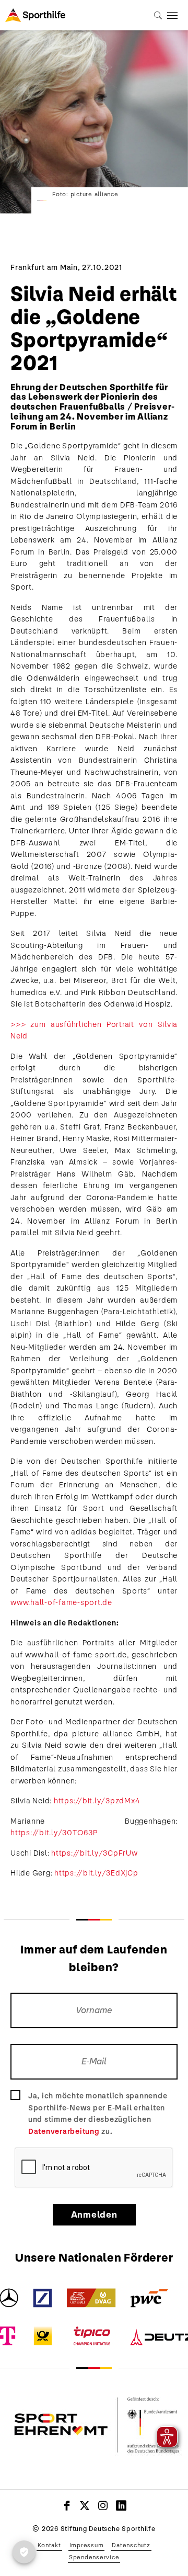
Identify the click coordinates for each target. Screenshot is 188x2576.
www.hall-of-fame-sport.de (61, 1602)
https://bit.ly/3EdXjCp (96, 1873)
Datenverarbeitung (64, 2131)
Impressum (87, 2545)
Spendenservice (94, 2557)
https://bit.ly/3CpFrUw (95, 1853)
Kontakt (49, 2545)
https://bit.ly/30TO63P (54, 1833)
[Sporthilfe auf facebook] (67, 2505)
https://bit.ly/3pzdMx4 (97, 1801)
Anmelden (94, 2215)
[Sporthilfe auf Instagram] (103, 2505)
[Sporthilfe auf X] (85, 2505)
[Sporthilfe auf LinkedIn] (121, 2505)
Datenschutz (131, 2545)
